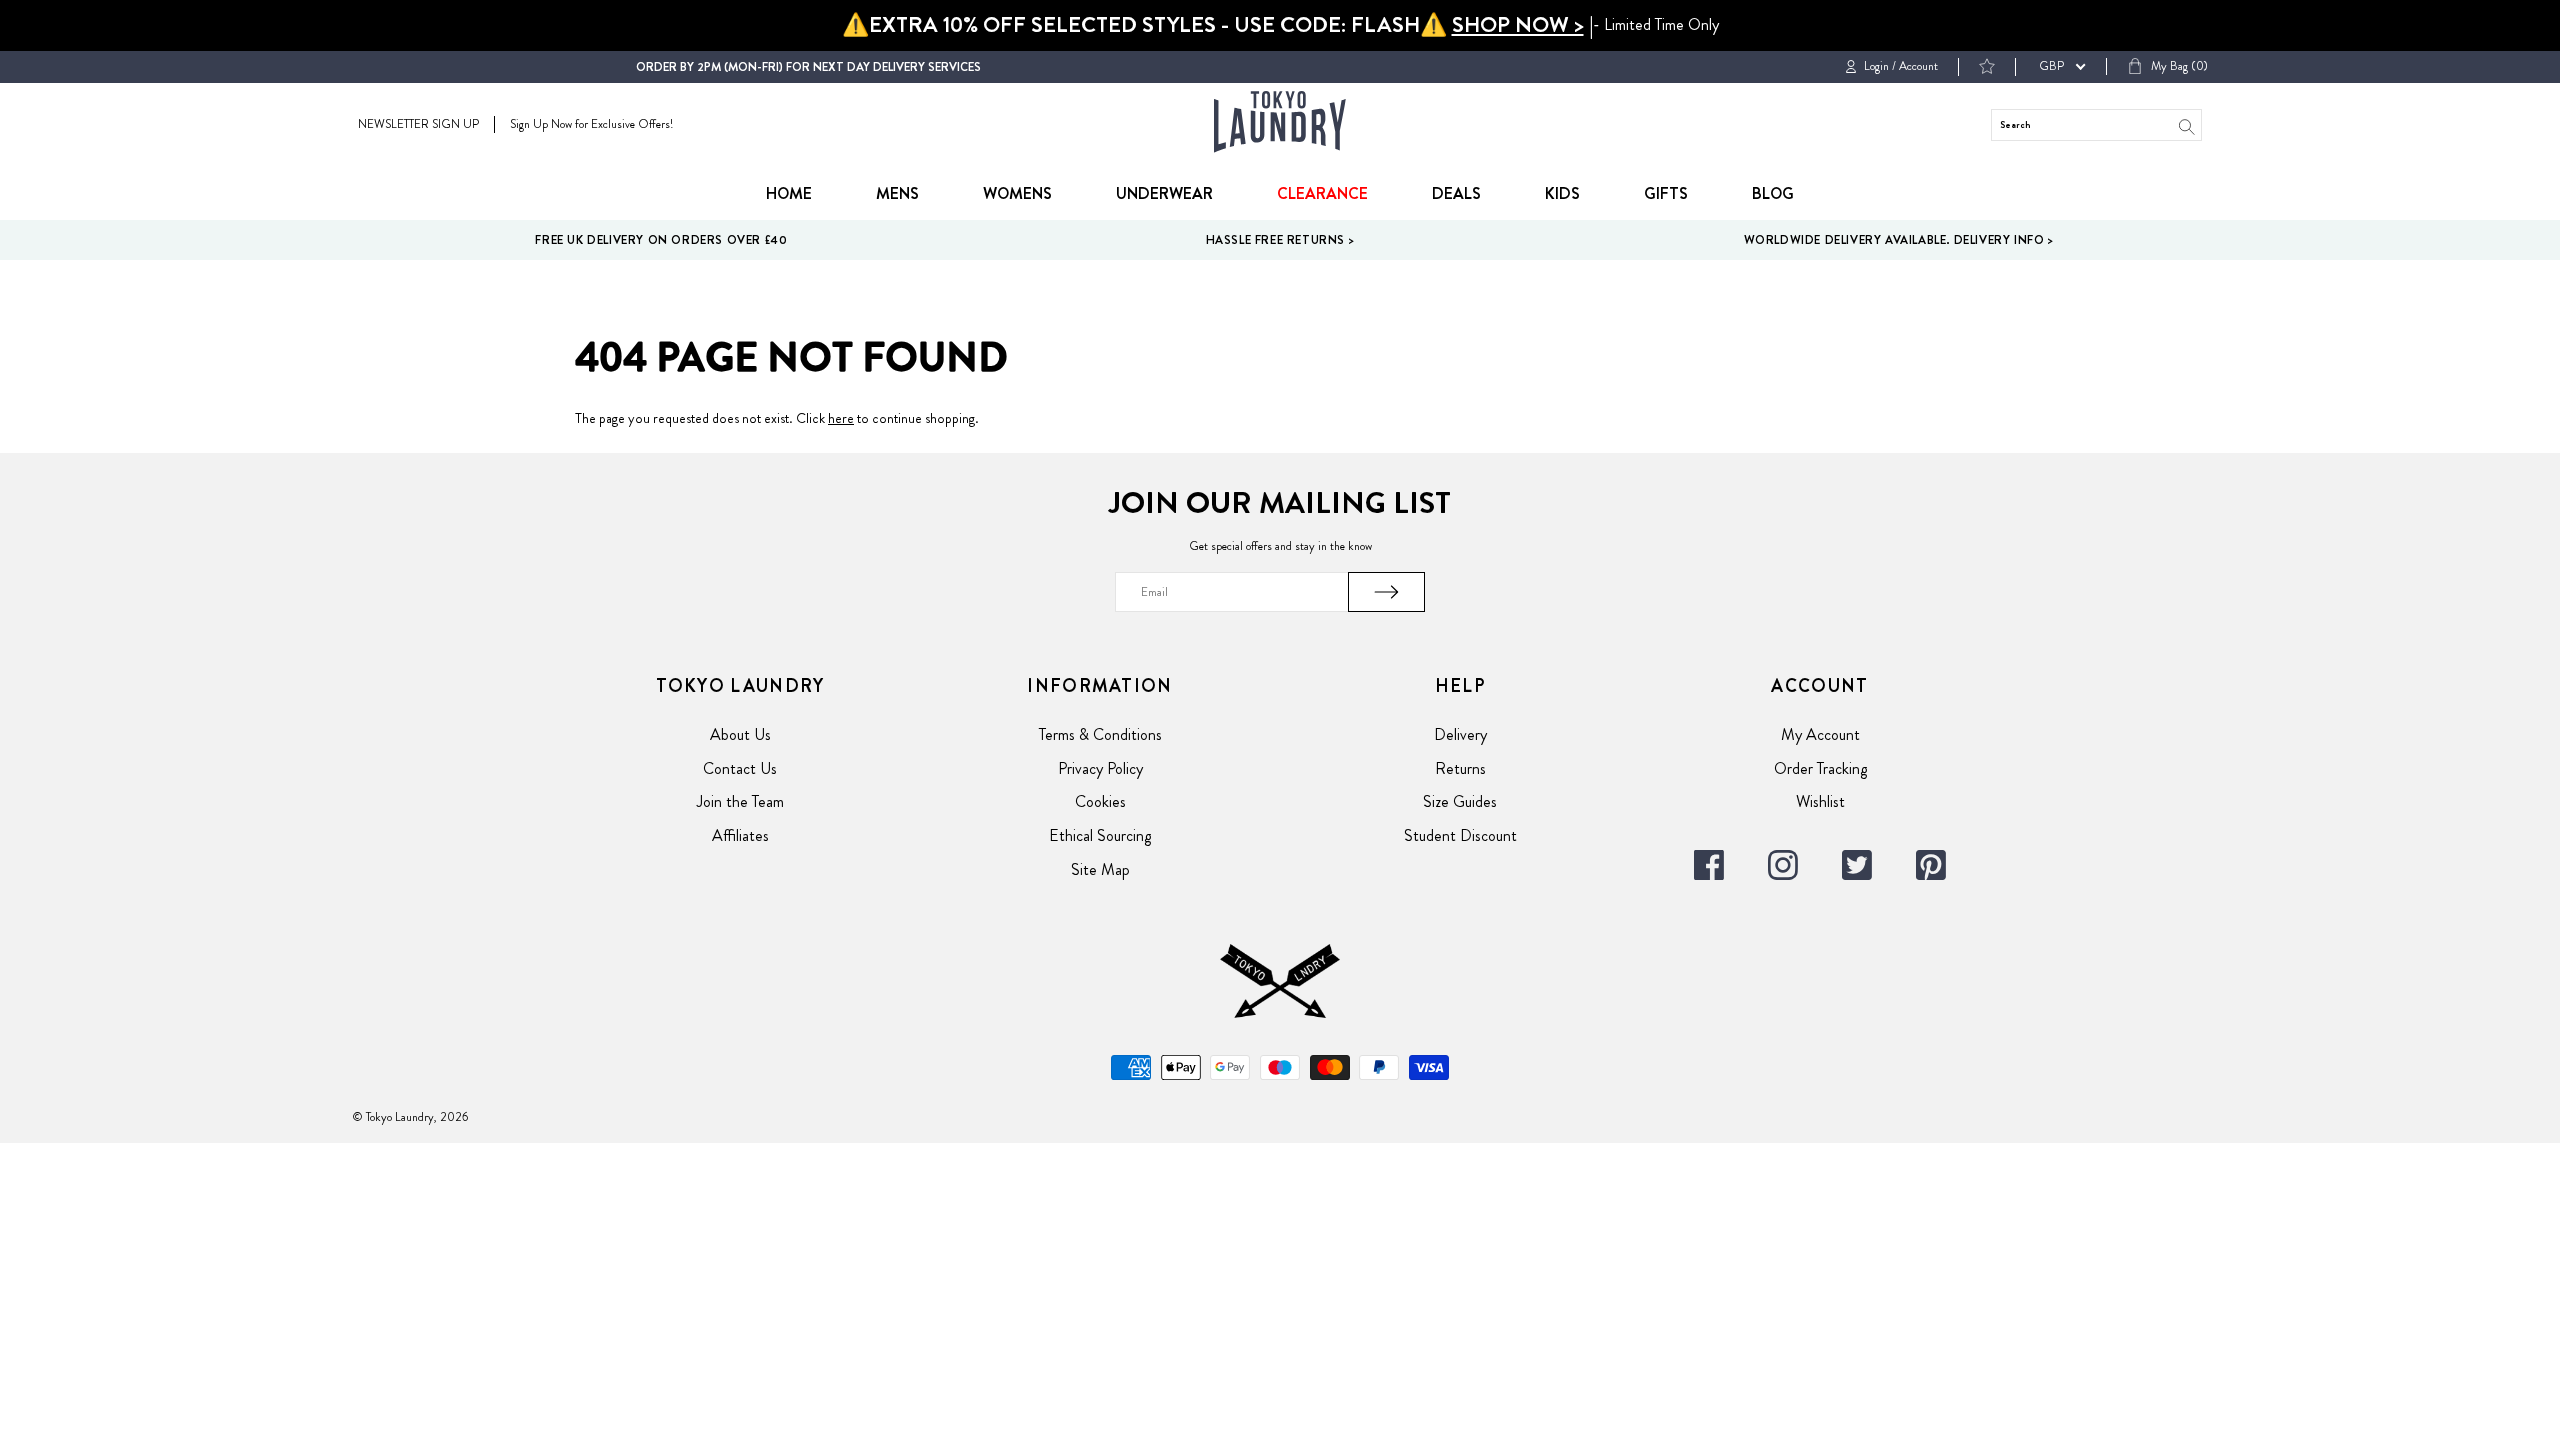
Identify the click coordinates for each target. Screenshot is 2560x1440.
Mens (897, 193)
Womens (1017, 193)
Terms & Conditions (1100, 734)
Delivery (1460, 734)
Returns (1460, 768)
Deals (1456, 193)
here (841, 418)
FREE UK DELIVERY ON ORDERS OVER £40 (661, 240)
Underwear (1164, 193)
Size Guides (1460, 801)
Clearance (1322, 193)
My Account (1820, 734)
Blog (1773, 193)
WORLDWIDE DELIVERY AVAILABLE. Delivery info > (1899, 240)
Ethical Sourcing (1100, 835)
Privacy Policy (1100, 768)
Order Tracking (1820, 768)
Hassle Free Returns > (1280, 240)
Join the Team (740, 801)
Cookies (1100, 801)
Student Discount (1460, 835)
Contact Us (740, 768)
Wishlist (1820, 801)
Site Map (1100, 869)
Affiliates (740, 835)
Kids (1562, 193)
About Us (740, 734)
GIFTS (1666, 193)
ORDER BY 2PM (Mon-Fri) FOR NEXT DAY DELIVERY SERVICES (808, 67)
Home (789, 193)
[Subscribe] (1387, 592)
